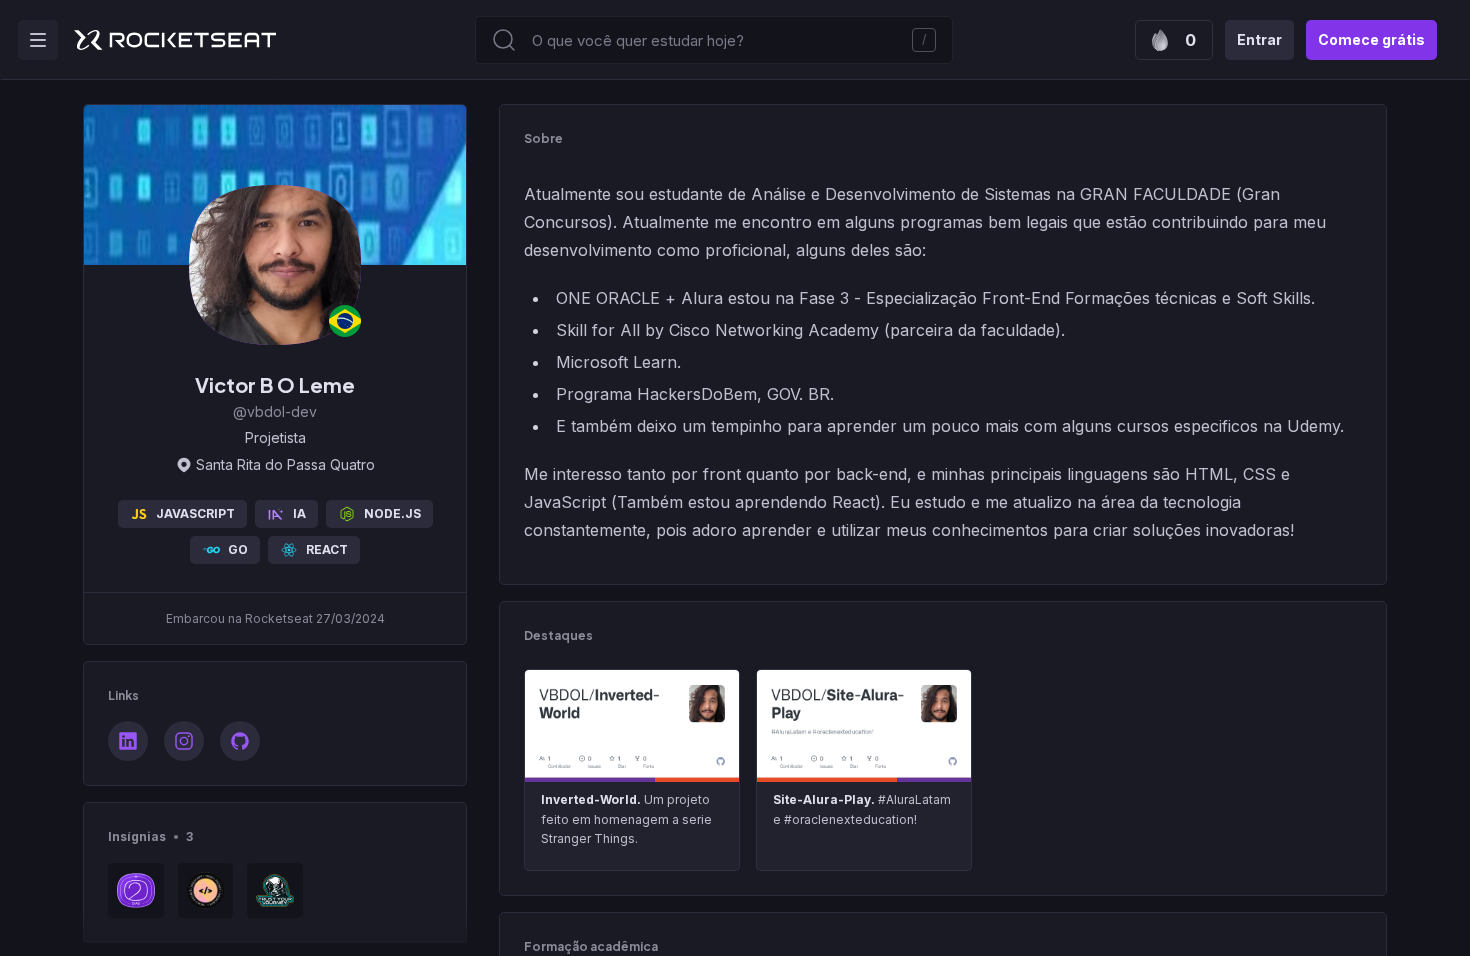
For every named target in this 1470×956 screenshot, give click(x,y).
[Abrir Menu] (38, 40)
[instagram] (184, 741)
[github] (240, 741)
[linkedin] (128, 741)
